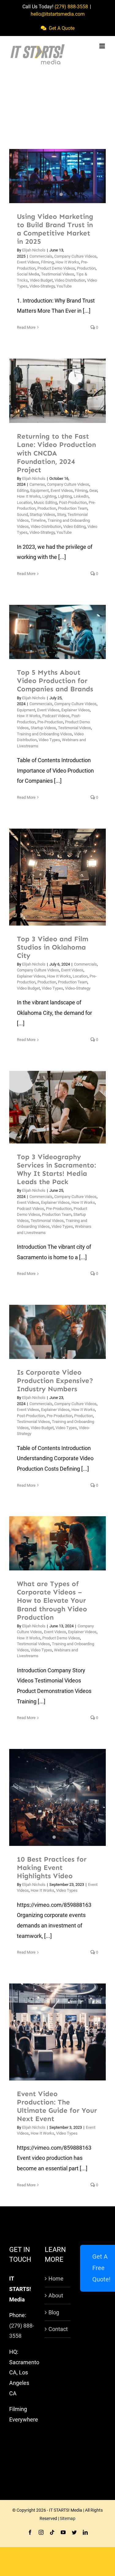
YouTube (64, 286)
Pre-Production (50, 722)
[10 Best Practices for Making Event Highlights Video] (57, 1797)
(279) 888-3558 (71, 7)
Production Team (73, 508)
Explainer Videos (76, 710)
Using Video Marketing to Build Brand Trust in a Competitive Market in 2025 (55, 229)
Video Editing (74, 526)
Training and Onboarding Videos (44, 734)
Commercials (41, 256)
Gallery (65, 391)
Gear (93, 490)
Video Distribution (70, 280)
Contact (58, 2329)
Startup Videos (42, 514)
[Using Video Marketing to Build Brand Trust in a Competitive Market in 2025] (57, 176)
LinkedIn (81, 496)
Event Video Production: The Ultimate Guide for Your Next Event (50, 2032)
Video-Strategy (42, 286)
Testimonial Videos (58, 274)
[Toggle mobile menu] (103, 46)
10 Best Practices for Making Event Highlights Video (52, 1868)
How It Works (67, 262)
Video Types (49, 740)
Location (24, 502)
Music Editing (45, 502)
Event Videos (28, 262)
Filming (47, 262)
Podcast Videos (56, 716)
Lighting (49, 496)
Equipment (40, 490)
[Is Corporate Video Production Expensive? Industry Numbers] (57, 1332)
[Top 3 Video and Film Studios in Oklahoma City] (57, 877)
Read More (26, 327)
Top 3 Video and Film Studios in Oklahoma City (50, 877)
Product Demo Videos (56, 268)
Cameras (37, 484)
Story (61, 514)
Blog (54, 2312)
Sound (22, 514)
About (56, 2295)
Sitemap (68, 2518)
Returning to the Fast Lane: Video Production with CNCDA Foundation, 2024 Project (50, 391)
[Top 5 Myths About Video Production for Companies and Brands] (57, 632)
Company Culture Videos (75, 256)
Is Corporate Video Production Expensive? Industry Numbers (50, 1332)
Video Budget (41, 280)
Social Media (28, 274)
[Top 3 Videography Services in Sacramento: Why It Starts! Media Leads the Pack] (57, 1107)
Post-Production (73, 502)
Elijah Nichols (34, 250)
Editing (23, 490)
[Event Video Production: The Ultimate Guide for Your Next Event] (57, 2032)
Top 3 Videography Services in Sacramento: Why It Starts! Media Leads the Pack (50, 1107)
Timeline (38, 520)
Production (86, 268)
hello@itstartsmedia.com (58, 14)
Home (56, 2279)
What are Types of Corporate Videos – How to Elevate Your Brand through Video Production (50, 1543)
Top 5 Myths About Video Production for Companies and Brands (50, 632)
